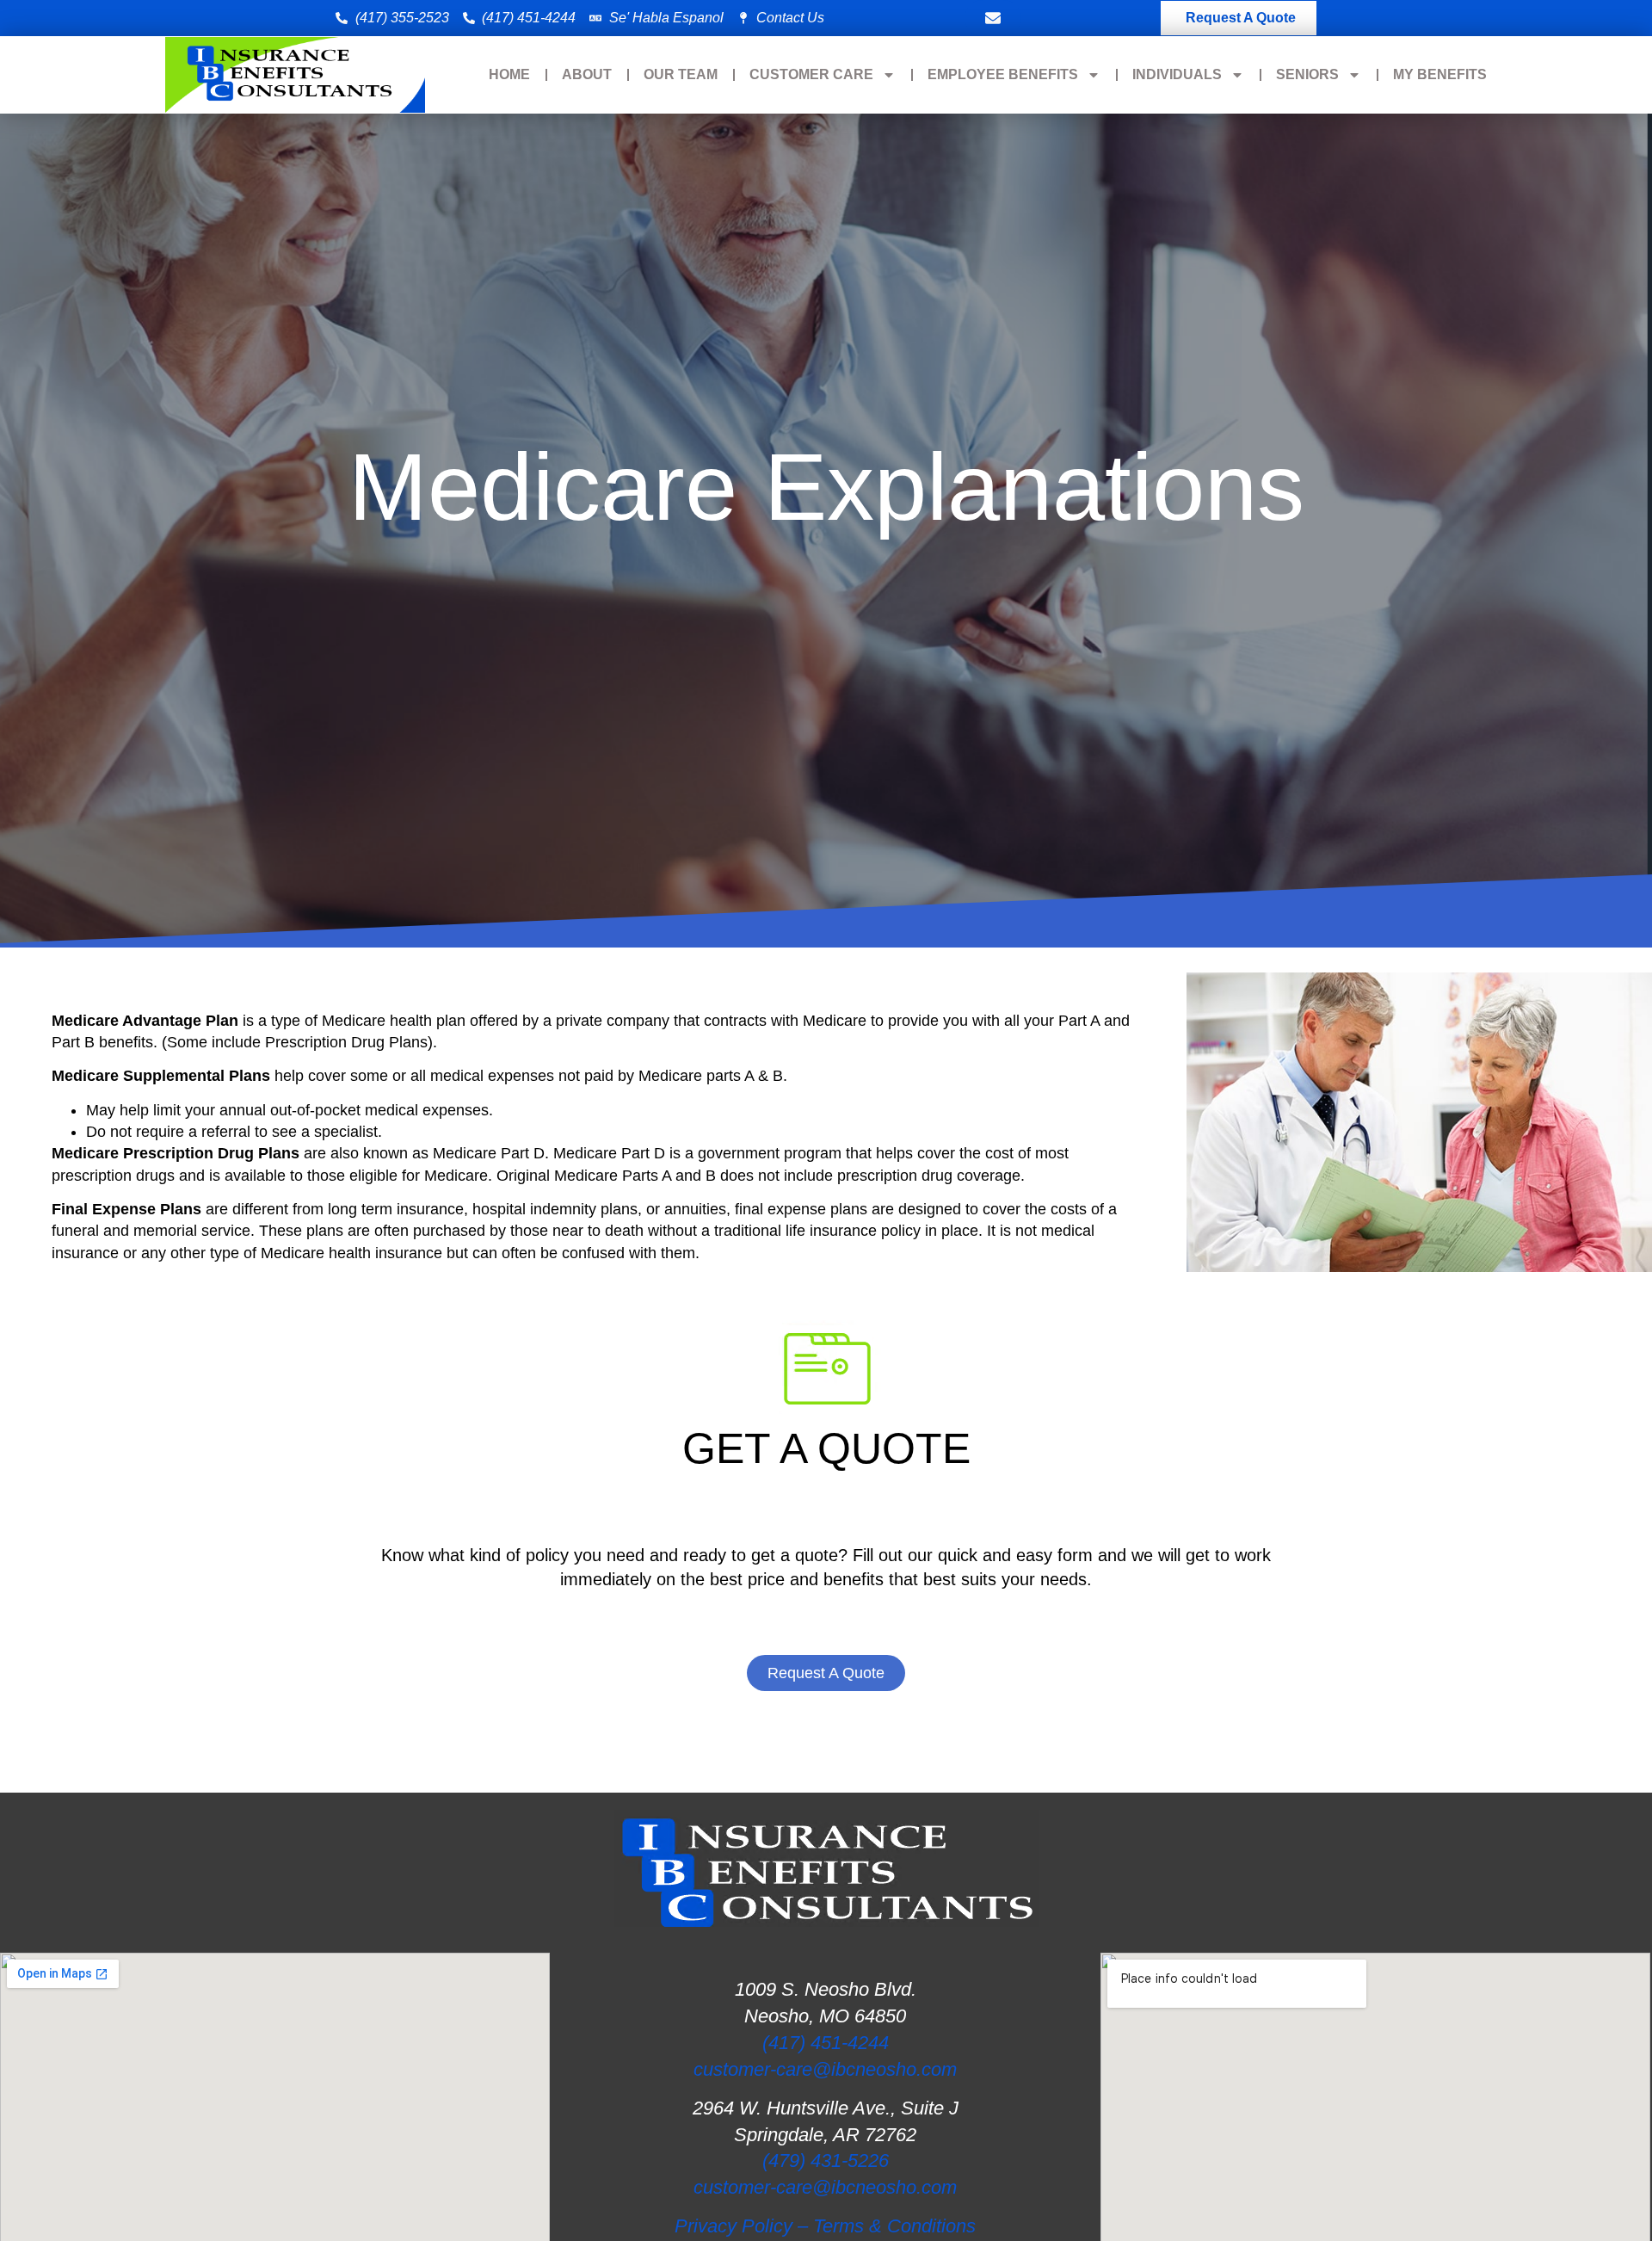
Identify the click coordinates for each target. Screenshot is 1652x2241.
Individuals (1177, 74)
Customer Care (811, 74)
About (587, 74)
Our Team (681, 74)
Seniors (1307, 74)
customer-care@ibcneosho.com (825, 2069)
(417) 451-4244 (826, 2043)
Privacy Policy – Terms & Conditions (825, 2226)
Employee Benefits (1003, 74)
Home (509, 74)
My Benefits (1440, 74)
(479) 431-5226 (826, 2161)
